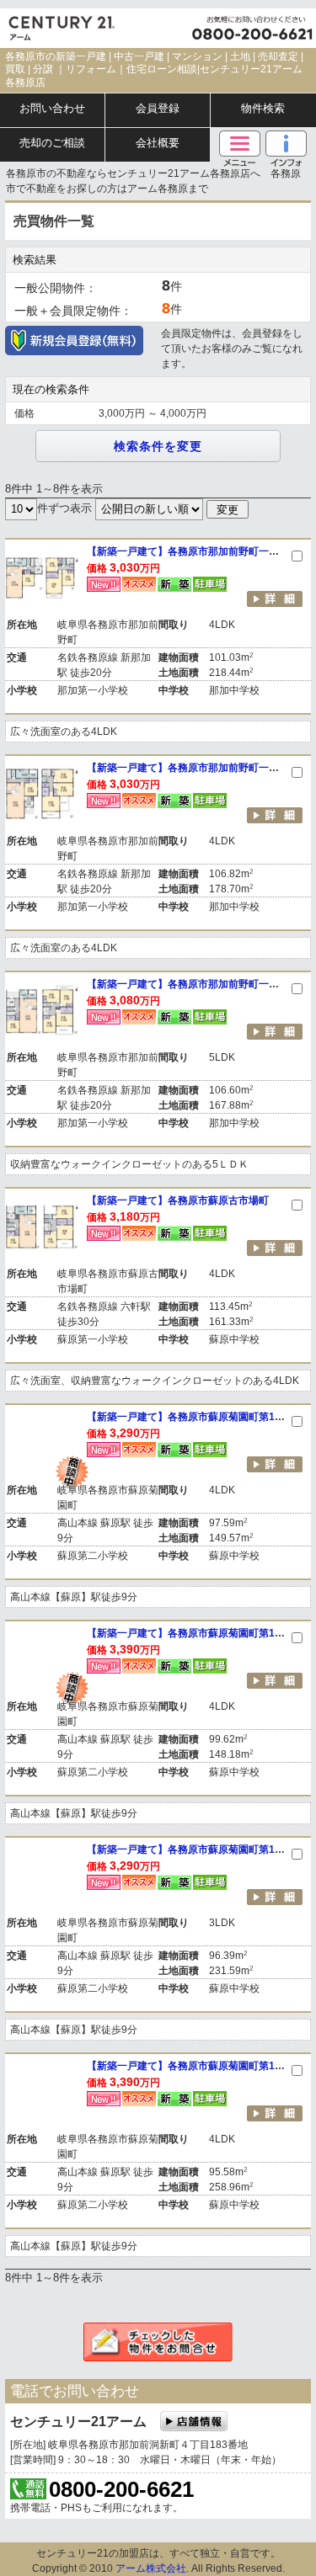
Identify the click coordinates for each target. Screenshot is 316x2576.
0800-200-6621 (121, 2489)
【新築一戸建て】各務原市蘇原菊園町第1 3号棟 (199, 1633)
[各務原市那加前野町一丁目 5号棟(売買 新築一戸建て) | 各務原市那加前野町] (43, 577)
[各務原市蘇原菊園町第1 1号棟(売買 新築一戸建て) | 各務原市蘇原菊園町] (43, 2092)
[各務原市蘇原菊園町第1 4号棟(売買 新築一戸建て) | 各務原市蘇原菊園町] (43, 1443)
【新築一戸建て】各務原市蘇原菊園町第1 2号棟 (199, 1850)
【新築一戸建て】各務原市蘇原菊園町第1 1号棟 (199, 2066)
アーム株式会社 (151, 2568)
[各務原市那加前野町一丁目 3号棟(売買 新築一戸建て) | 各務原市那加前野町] (43, 1010)
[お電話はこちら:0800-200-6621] (253, 28)
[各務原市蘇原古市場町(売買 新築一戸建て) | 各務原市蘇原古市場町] (43, 1227)
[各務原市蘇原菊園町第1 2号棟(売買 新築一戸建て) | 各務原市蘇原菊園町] (43, 1876)
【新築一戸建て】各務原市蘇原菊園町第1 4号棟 (199, 1417)
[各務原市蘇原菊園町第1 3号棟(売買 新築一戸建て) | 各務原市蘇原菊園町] (43, 1659)
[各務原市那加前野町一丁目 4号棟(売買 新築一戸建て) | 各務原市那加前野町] (43, 794)
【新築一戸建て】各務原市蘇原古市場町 (178, 1200)
